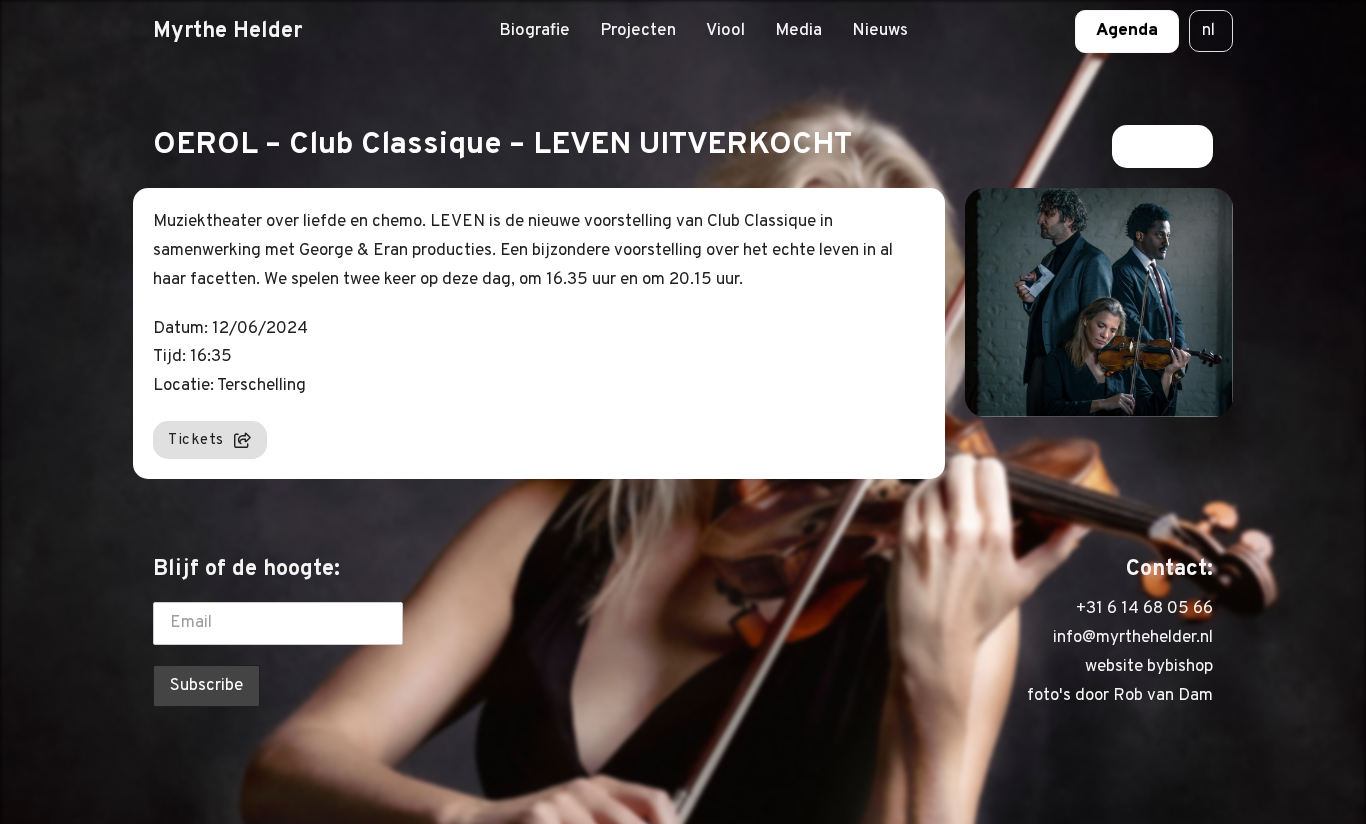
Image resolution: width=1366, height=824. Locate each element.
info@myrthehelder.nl (1133, 638)
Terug (1150, 146)
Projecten (638, 31)
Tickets (196, 440)
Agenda (1127, 31)
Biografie (534, 31)
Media (798, 31)
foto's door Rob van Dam (1120, 696)
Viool (725, 31)
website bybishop (1149, 667)
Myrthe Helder (227, 31)
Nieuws (880, 31)
